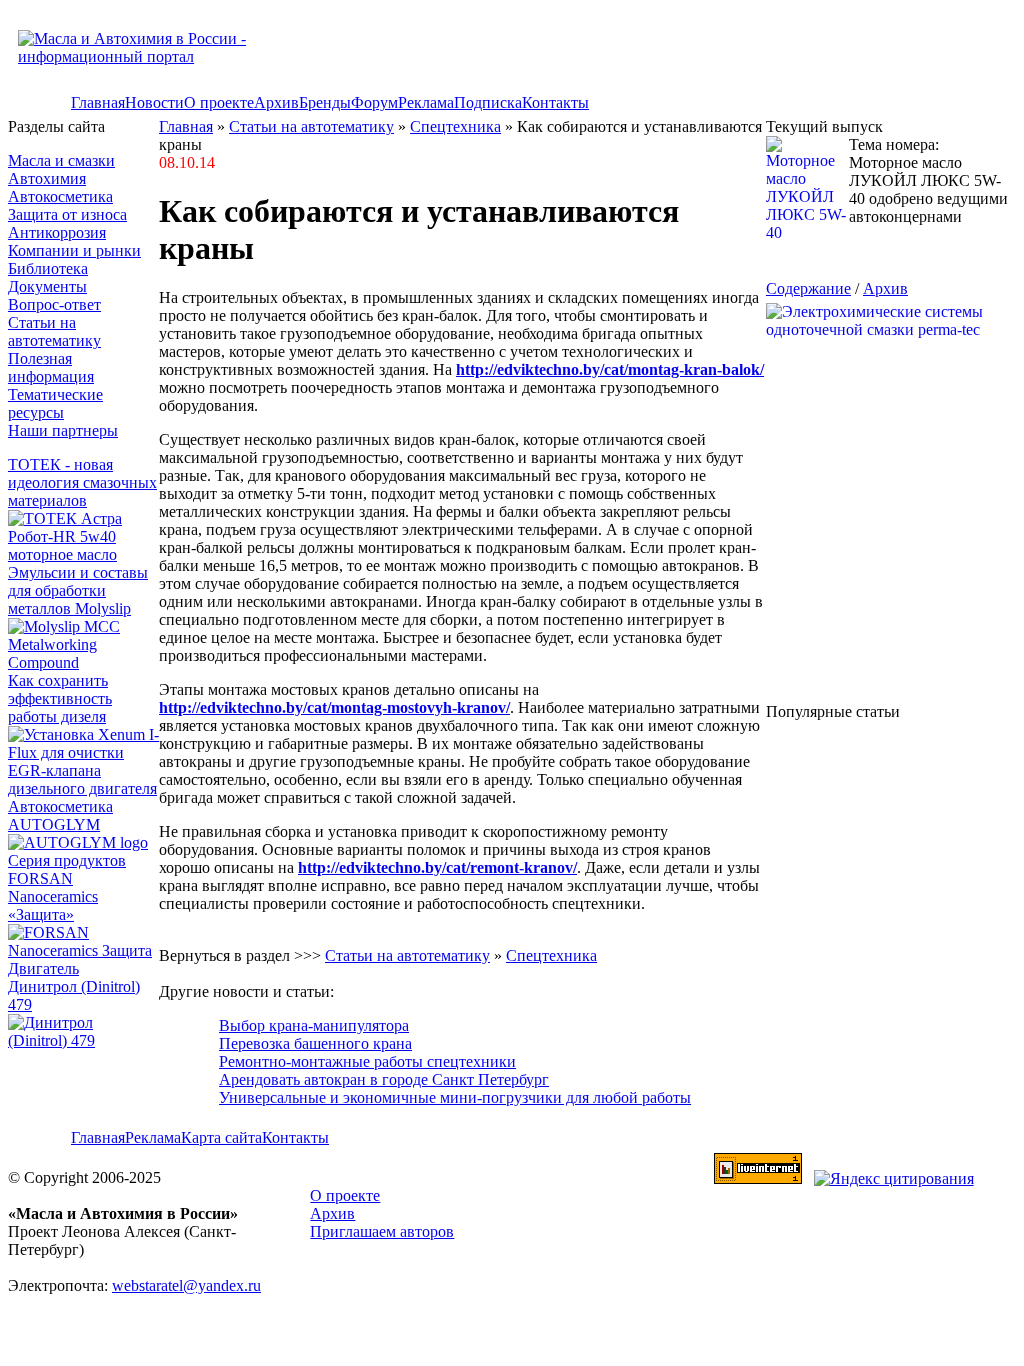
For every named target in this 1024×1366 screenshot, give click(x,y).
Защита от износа (67, 214)
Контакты (555, 102)
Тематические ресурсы (55, 403)
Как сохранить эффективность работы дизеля (60, 698)
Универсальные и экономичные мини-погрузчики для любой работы (455, 1097)
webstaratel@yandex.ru (186, 1285)
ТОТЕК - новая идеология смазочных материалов (82, 482)
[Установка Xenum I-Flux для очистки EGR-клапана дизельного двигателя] (83, 788)
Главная (98, 102)
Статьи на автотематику (54, 331)
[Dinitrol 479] (83, 1040)
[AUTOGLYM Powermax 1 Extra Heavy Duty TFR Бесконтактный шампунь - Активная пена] (78, 842)
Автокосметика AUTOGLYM (60, 815)
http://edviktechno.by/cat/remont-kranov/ (437, 867)
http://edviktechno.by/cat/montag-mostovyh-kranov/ (334, 707)
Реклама (426, 102)
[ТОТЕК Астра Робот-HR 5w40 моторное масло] (83, 554)
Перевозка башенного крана (315, 1043)
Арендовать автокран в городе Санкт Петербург (384, 1079)
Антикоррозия (57, 232)
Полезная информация (51, 367)
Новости (154, 102)
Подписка (488, 102)
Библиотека (48, 268)
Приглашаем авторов (382, 1231)
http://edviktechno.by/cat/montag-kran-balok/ (610, 369)
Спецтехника (455, 126)
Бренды (325, 102)
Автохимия (47, 178)
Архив (276, 102)
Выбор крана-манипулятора (314, 1025)
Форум (374, 102)
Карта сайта (221, 1137)
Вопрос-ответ (54, 304)
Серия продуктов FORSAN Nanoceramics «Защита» (67, 887)
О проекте (219, 102)
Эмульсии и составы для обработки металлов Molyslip (78, 590)
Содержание (808, 288)
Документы (47, 286)
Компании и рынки (74, 250)
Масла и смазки (61, 160)
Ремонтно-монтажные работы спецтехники (367, 1061)
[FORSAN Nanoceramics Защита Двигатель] (83, 951)
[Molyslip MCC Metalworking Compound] (83, 662)
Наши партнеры (63, 430)
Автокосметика (60, 196)
